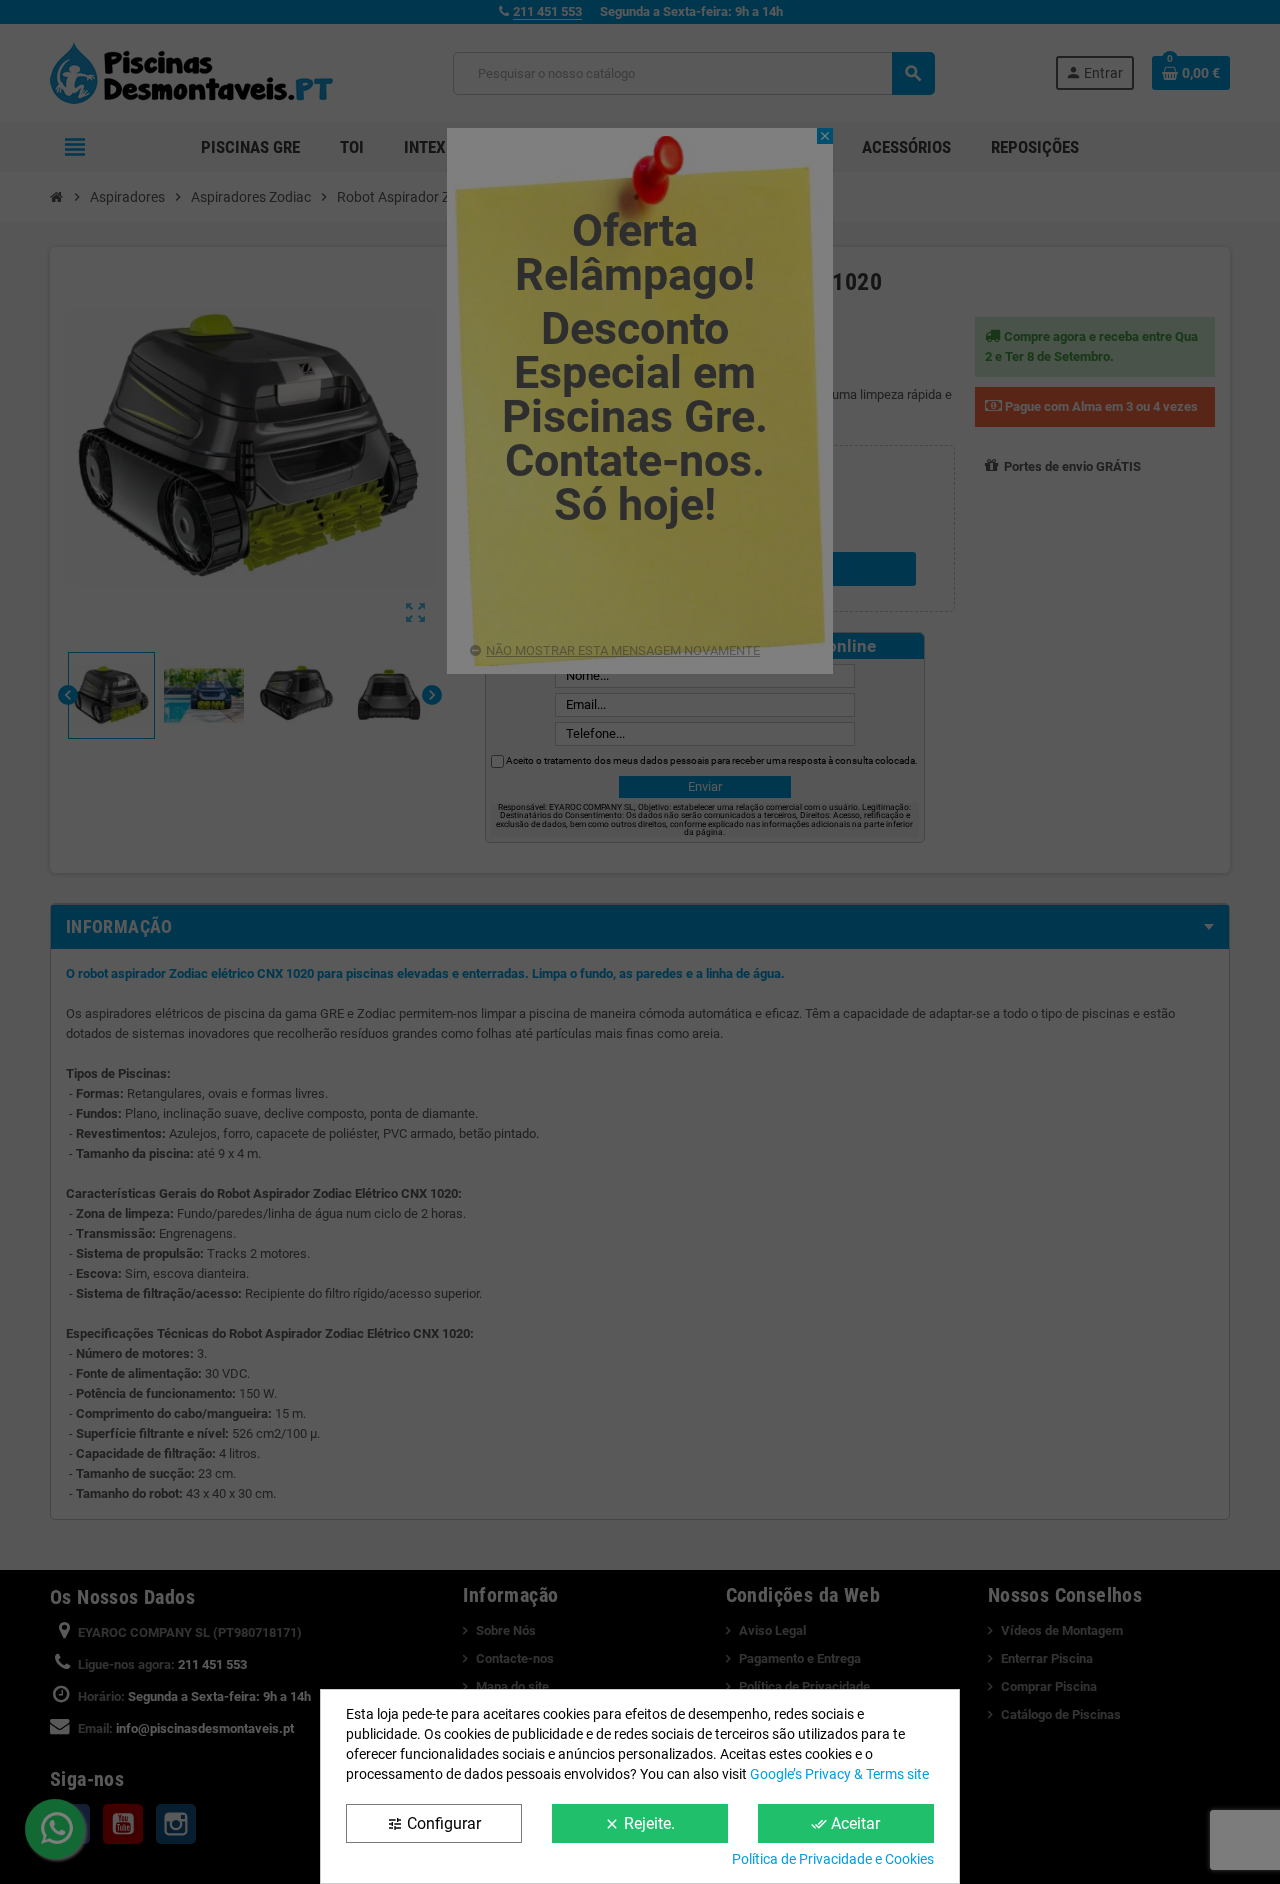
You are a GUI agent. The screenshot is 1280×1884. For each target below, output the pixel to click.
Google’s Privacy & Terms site (839, 1774)
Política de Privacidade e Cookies (833, 1859)
